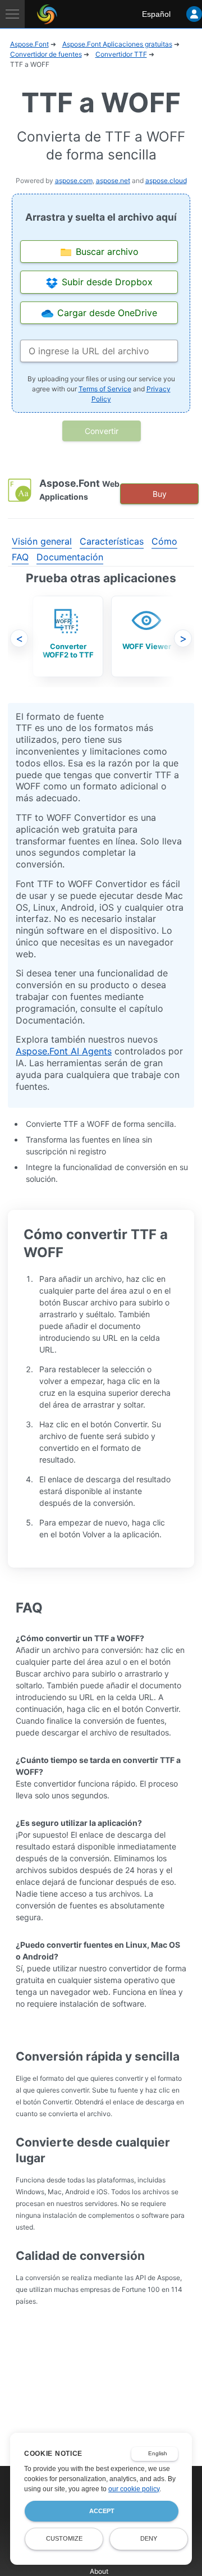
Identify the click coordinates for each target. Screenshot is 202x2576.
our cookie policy (134, 2489)
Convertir (102, 431)
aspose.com (74, 181)
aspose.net (113, 181)
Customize (64, 2538)
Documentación (70, 557)
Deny (149, 2538)
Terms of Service (105, 389)
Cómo (164, 541)
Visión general (42, 541)
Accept (102, 2511)
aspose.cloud (166, 181)
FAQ (20, 557)
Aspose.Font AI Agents (64, 1051)
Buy (160, 494)
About (99, 2571)
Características (112, 541)
